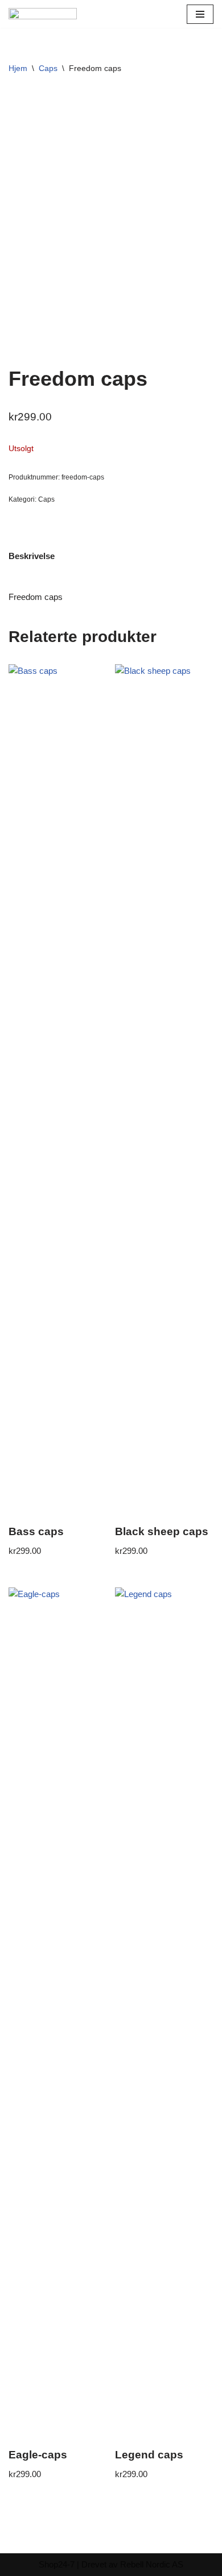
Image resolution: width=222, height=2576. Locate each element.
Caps (48, 68)
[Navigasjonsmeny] (200, 14)
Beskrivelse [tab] (32, 556)
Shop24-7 (57, 2564)
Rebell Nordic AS (152, 2564)
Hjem (18, 68)
